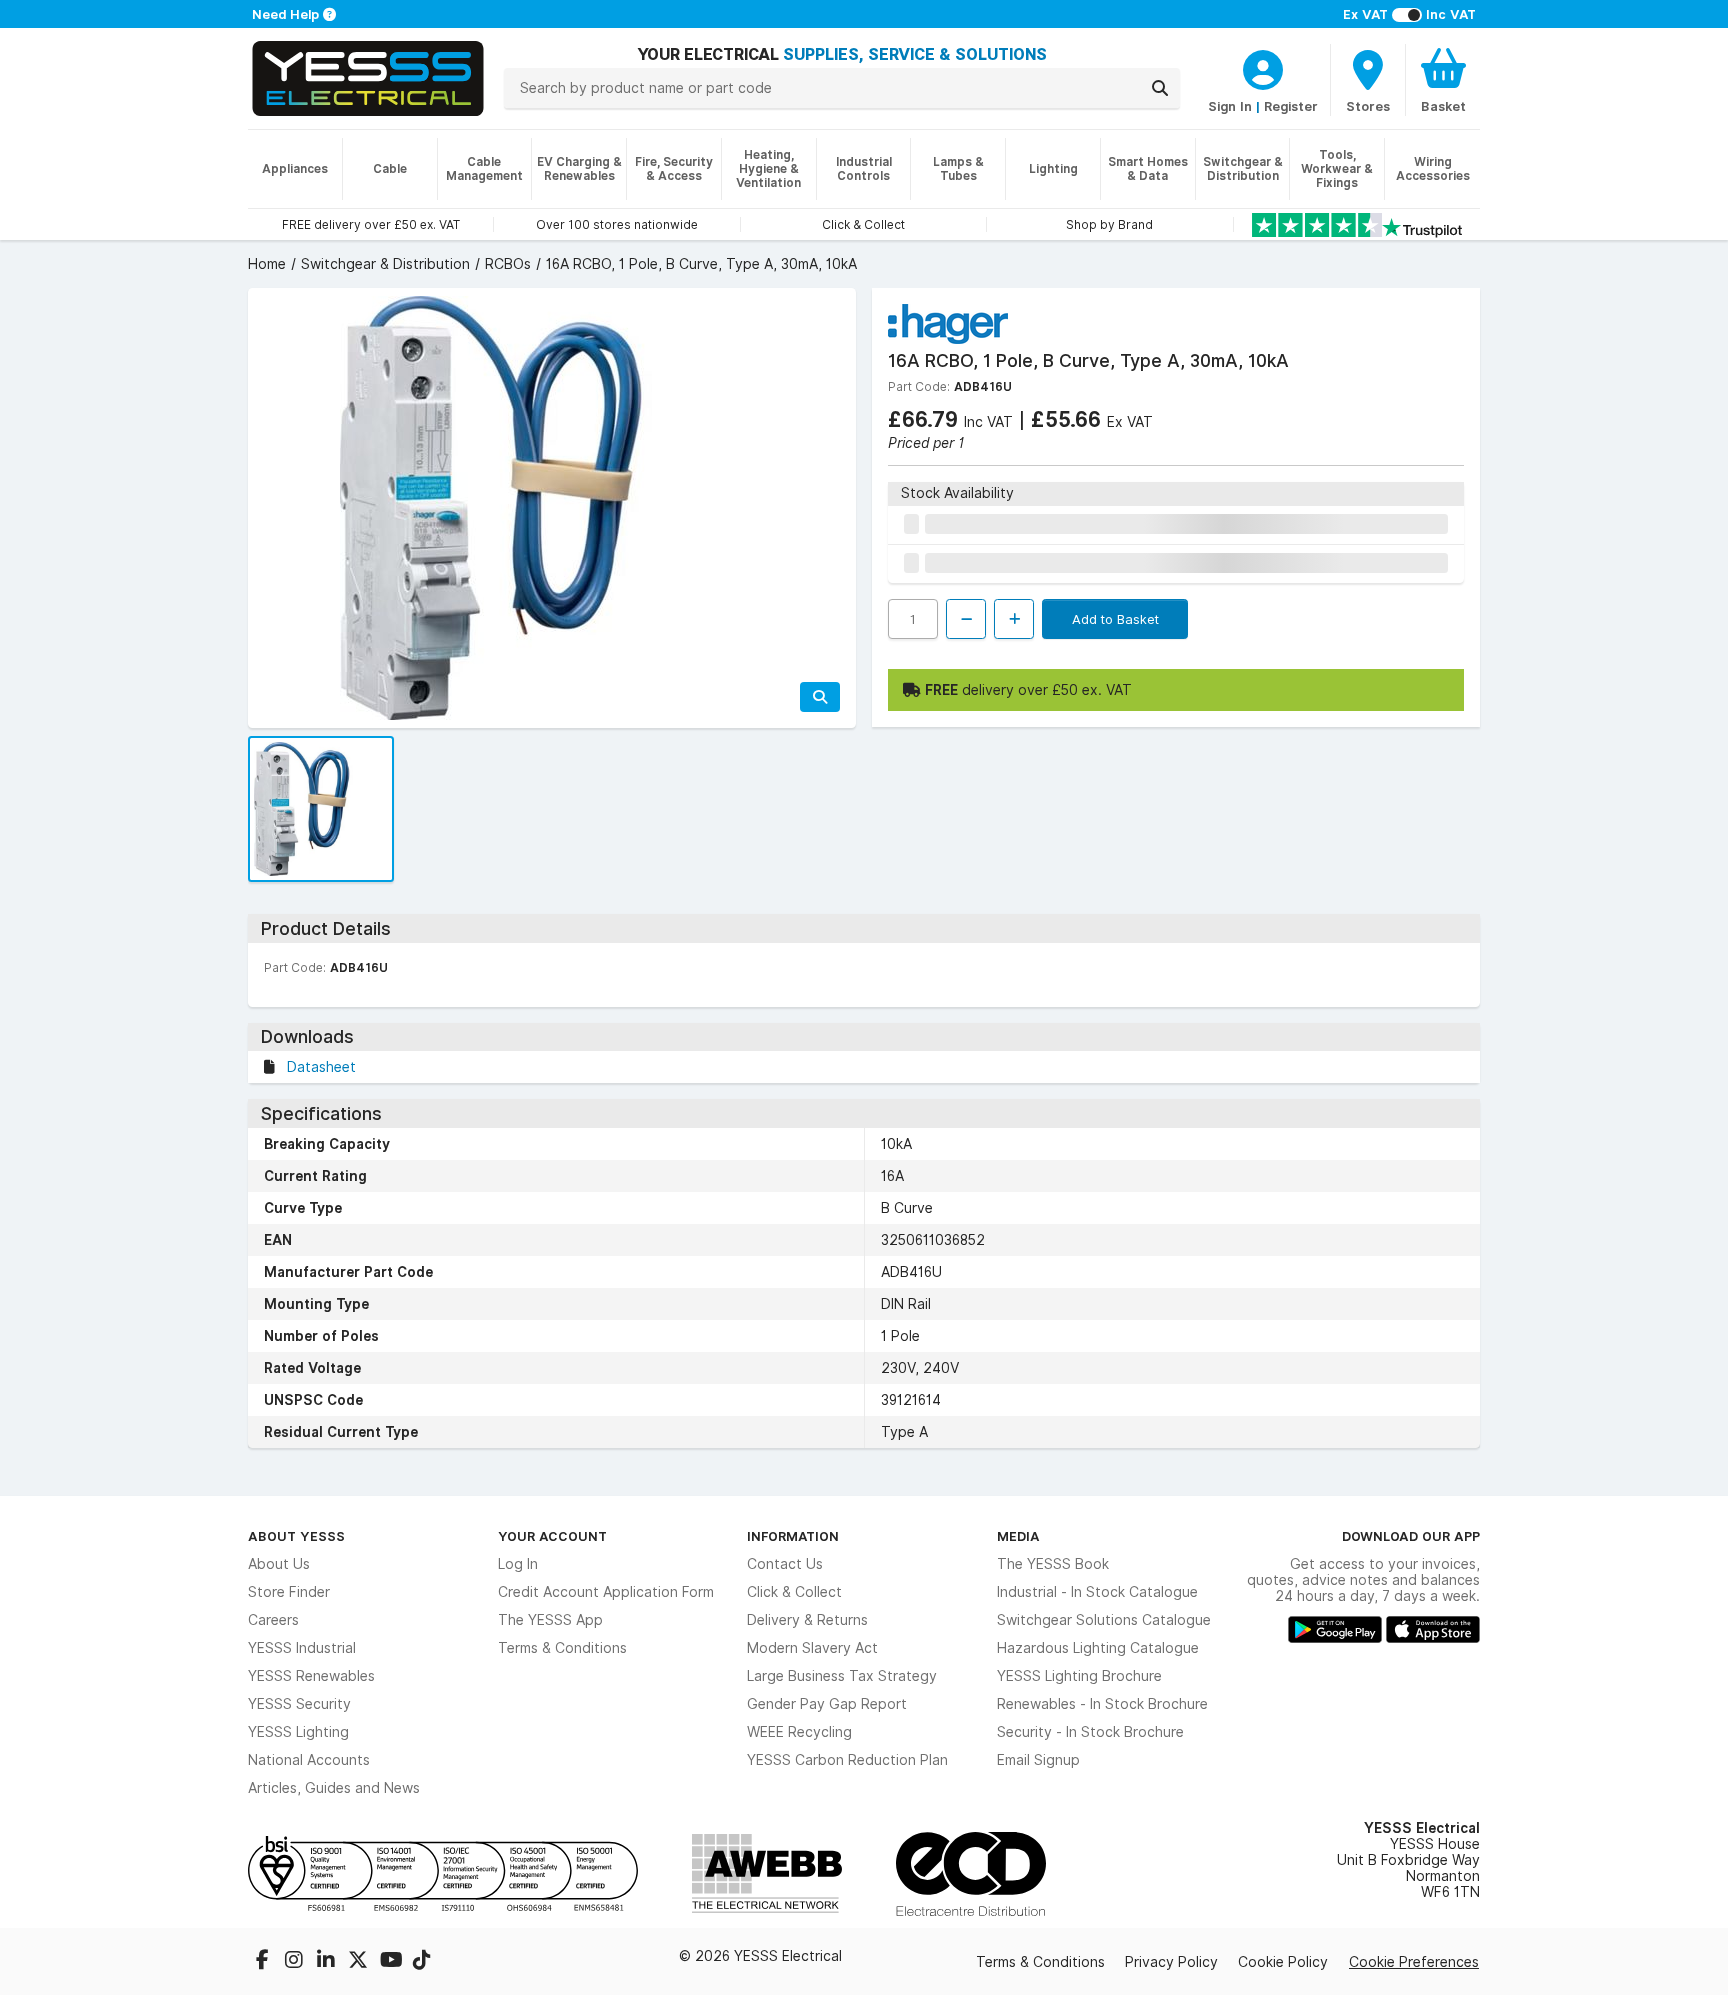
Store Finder (289, 1592)
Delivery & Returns (807, 1620)
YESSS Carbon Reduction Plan (847, 1760)
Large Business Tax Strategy (842, 1676)
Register (1291, 106)
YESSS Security (299, 1704)
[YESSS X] (360, 1962)
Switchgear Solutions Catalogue (1104, 1620)
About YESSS (296, 1536)
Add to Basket (1115, 619)
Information (793, 1536)
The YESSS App (550, 1620)
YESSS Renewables (311, 1676)
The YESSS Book (1053, 1564)
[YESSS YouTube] (392, 1962)
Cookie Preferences (1414, 1962)
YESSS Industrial (302, 1648)
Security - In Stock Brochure (1090, 1732)
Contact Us (785, 1564)
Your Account (552, 1536)
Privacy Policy (1171, 1962)
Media (1018, 1536)
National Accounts (309, 1760)
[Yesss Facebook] (264, 1962)
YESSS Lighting (298, 1732)
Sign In (1230, 106)
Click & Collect (794, 1592)
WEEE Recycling (799, 1732)
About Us (279, 1564)
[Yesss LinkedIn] (328, 1962)
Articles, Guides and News (334, 1788)
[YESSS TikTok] (422, 1962)
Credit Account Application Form (606, 1592)
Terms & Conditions (562, 1648)
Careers (273, 1620)
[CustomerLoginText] (1263, 67)
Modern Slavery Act (812, 1648)
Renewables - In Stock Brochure (1102, 1704)
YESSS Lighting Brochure (1079, 1676)
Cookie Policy (1283, 1962)
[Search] (1160, 88)
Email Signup (1038, 1760)
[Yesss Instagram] (296, 1962)
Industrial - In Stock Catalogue (1097, 1592)
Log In (518, 1564)
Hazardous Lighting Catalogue (1098, 1648)
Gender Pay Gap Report (827, 1704)
